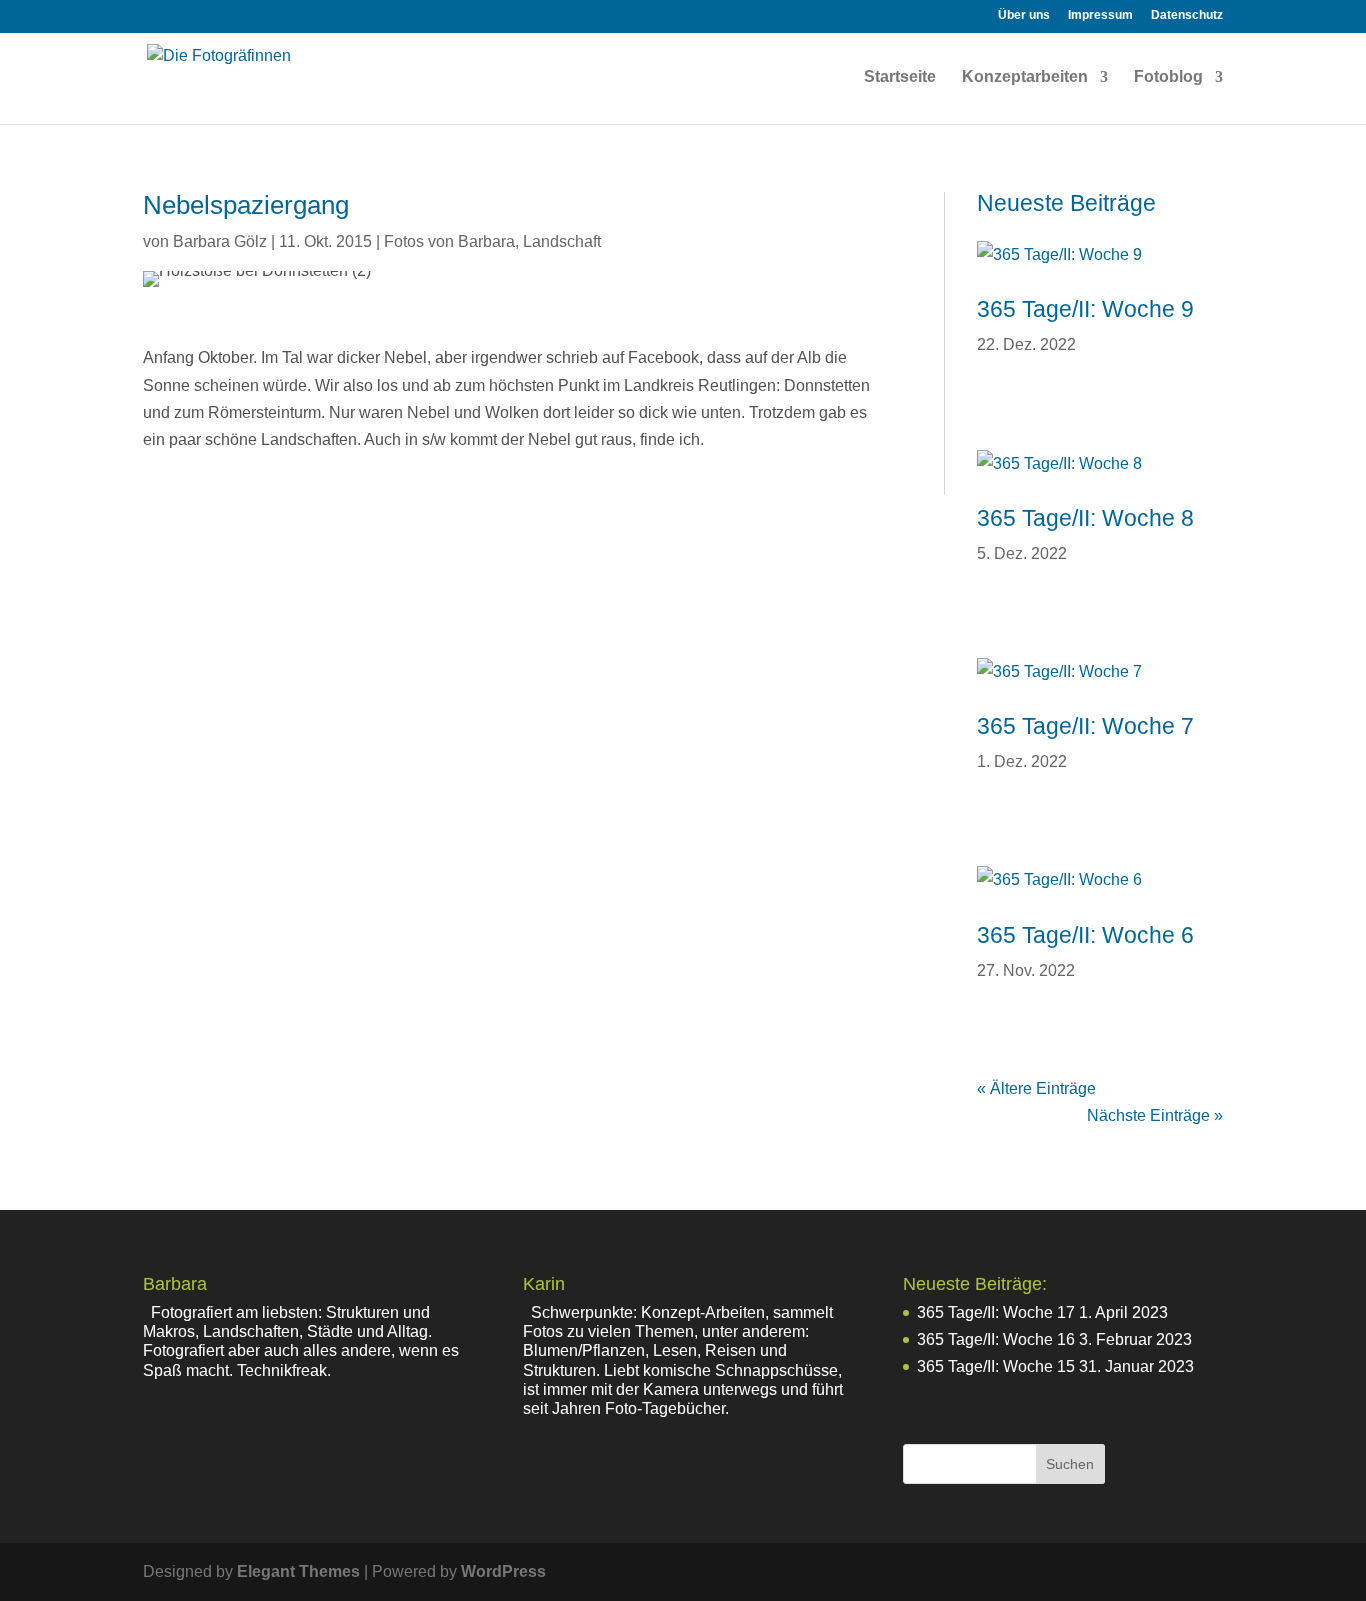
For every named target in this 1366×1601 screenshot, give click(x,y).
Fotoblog (1168, 77)
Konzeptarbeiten (1025, 77)
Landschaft (562, 241)
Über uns (1024, 15)
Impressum (1100, 15)
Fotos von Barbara (449, 241)
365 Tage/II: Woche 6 (1085, 935)
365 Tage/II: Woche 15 (996, 1366)
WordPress (503, 1571)
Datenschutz (1187, 15)
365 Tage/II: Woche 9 (1085, 309)
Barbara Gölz (220, 241)
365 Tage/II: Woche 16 (996, 1339)
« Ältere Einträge (1036, 1088)
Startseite (900, 77)
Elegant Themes (298, 1571)
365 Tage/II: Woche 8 (1085, 518)
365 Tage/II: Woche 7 (1085, 726)
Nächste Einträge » (1155, 1115)
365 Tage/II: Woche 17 (996, 1312)
